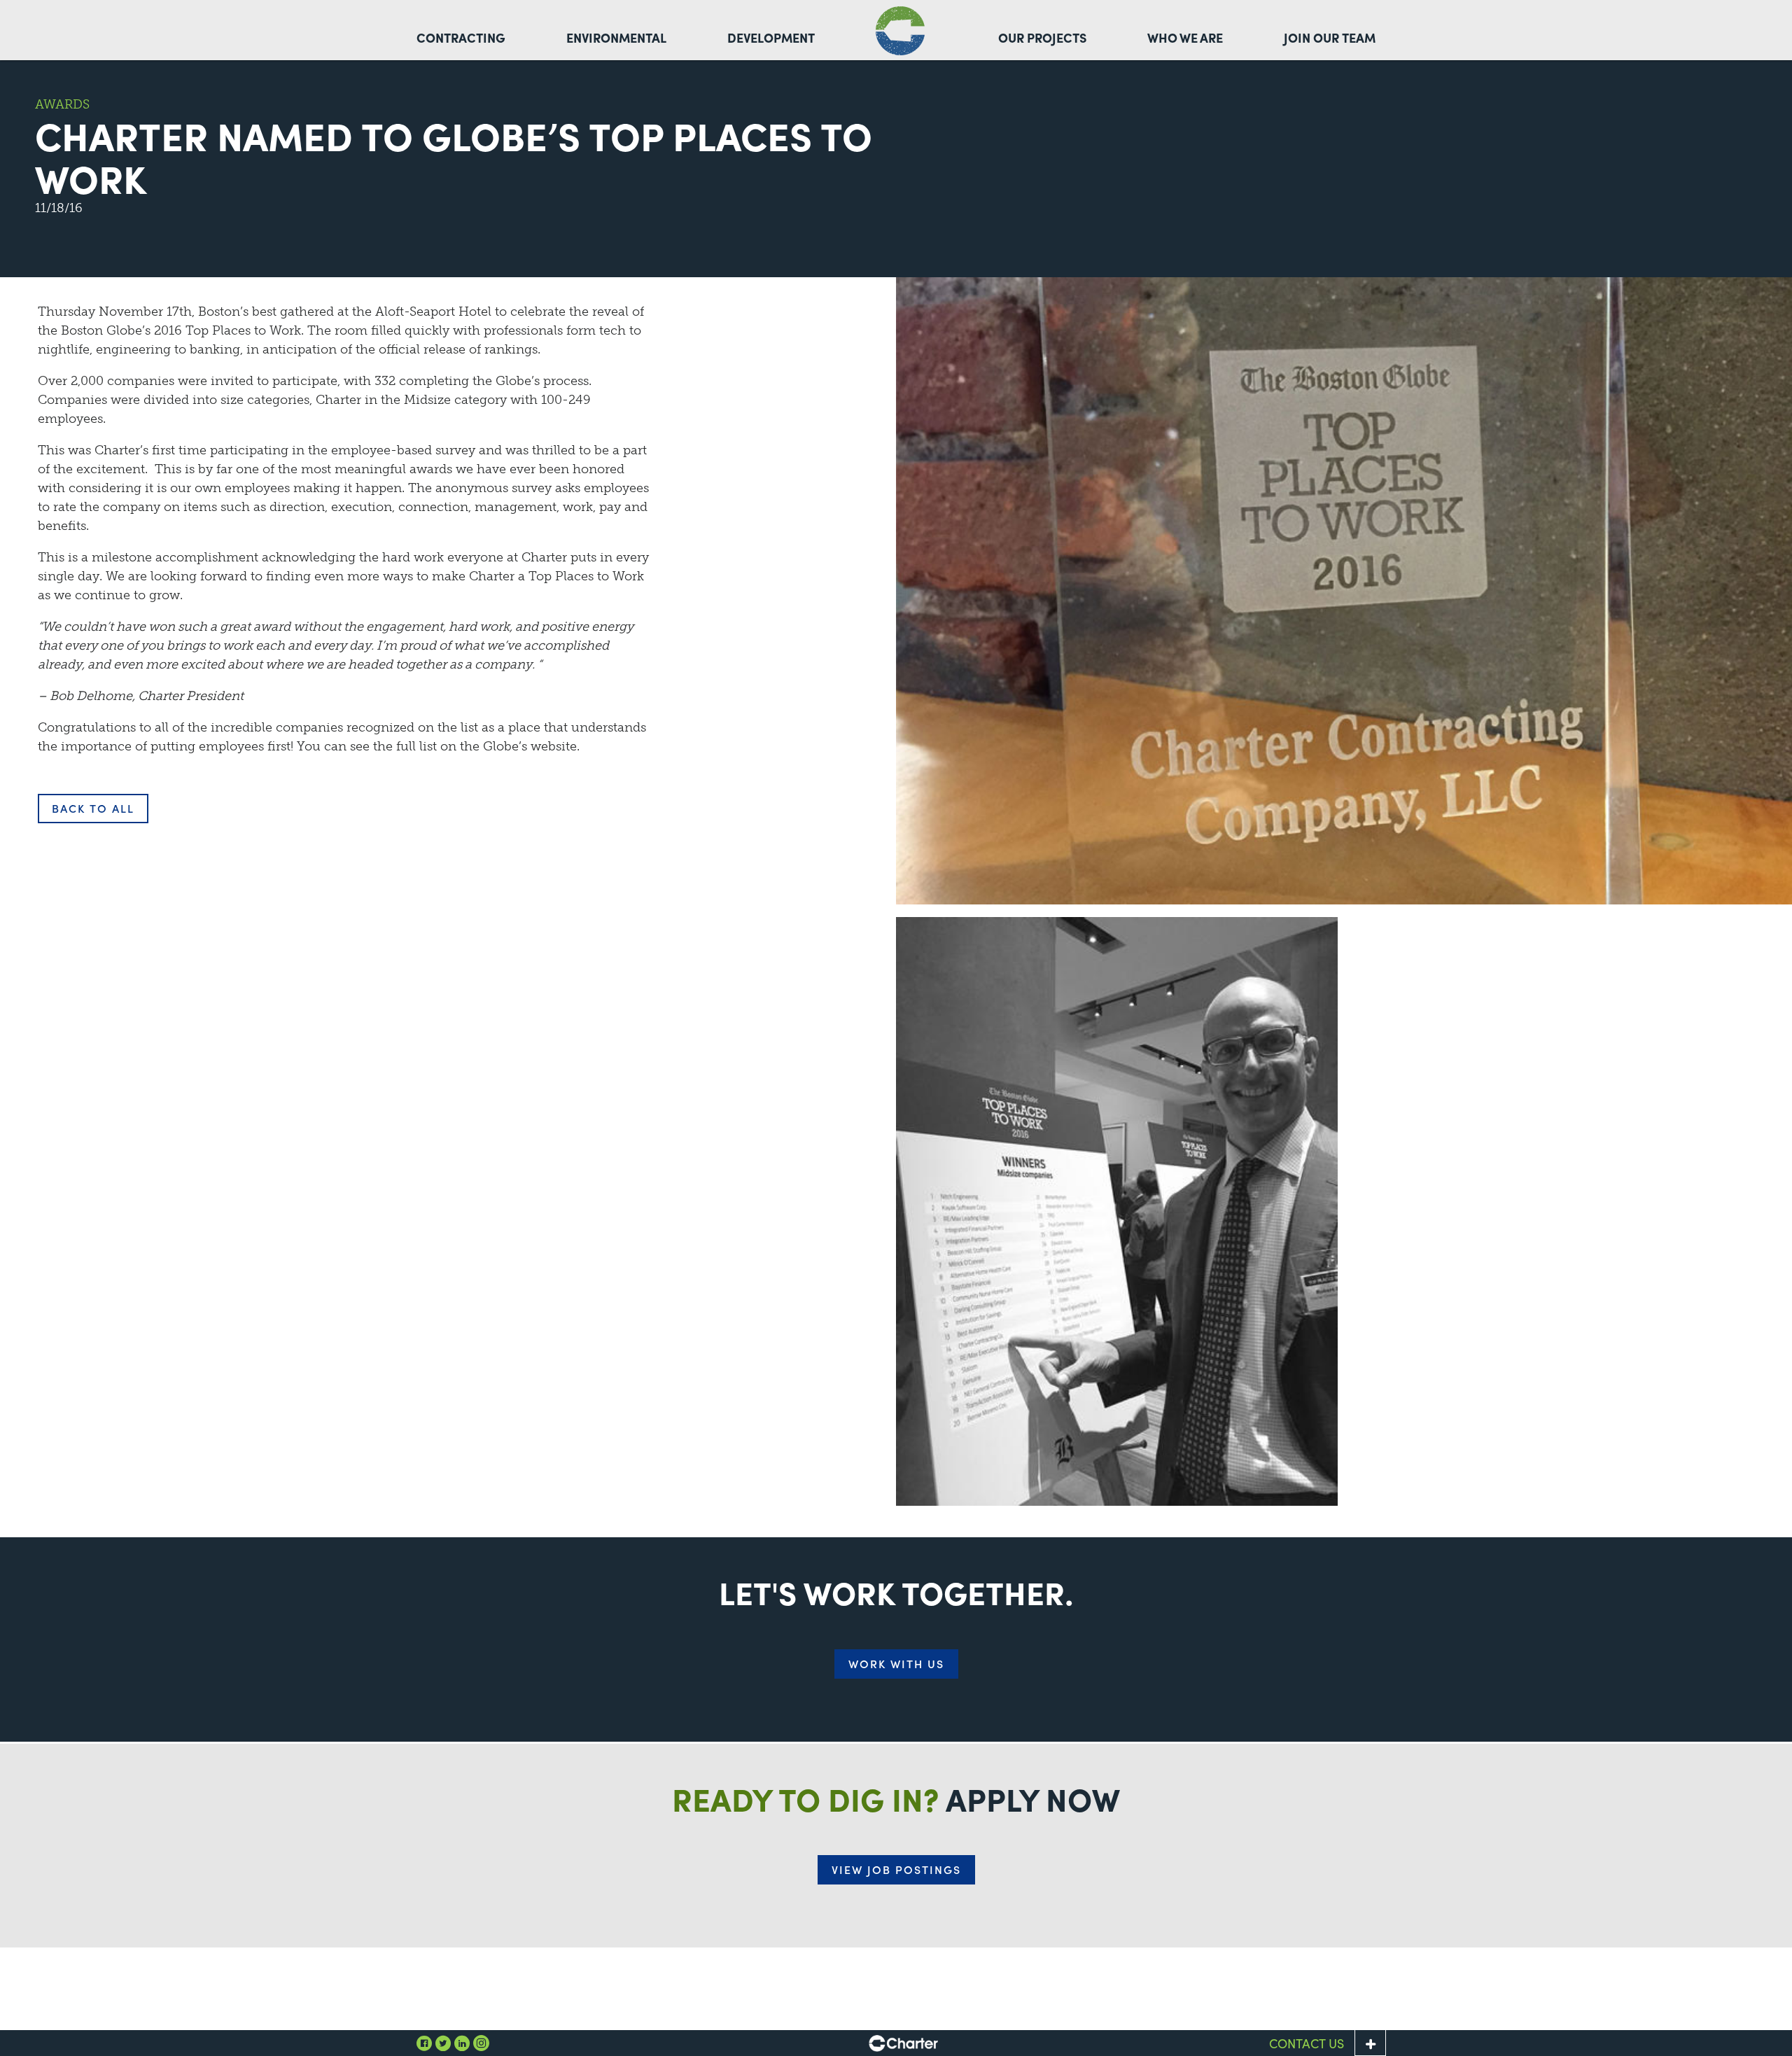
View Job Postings (896, 1869)
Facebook (424, 2043)
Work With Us (896, 1664)
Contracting (461, 37)
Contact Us (1307, 2043)
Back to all (93, 808)
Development (771, 37)
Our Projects (1042, 37)
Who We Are (1185, 37)
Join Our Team (1330, 37)
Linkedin (462, 2043)
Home (900, 31)
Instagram (481, 2043)
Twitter (443, 2043)
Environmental (616, 37)
